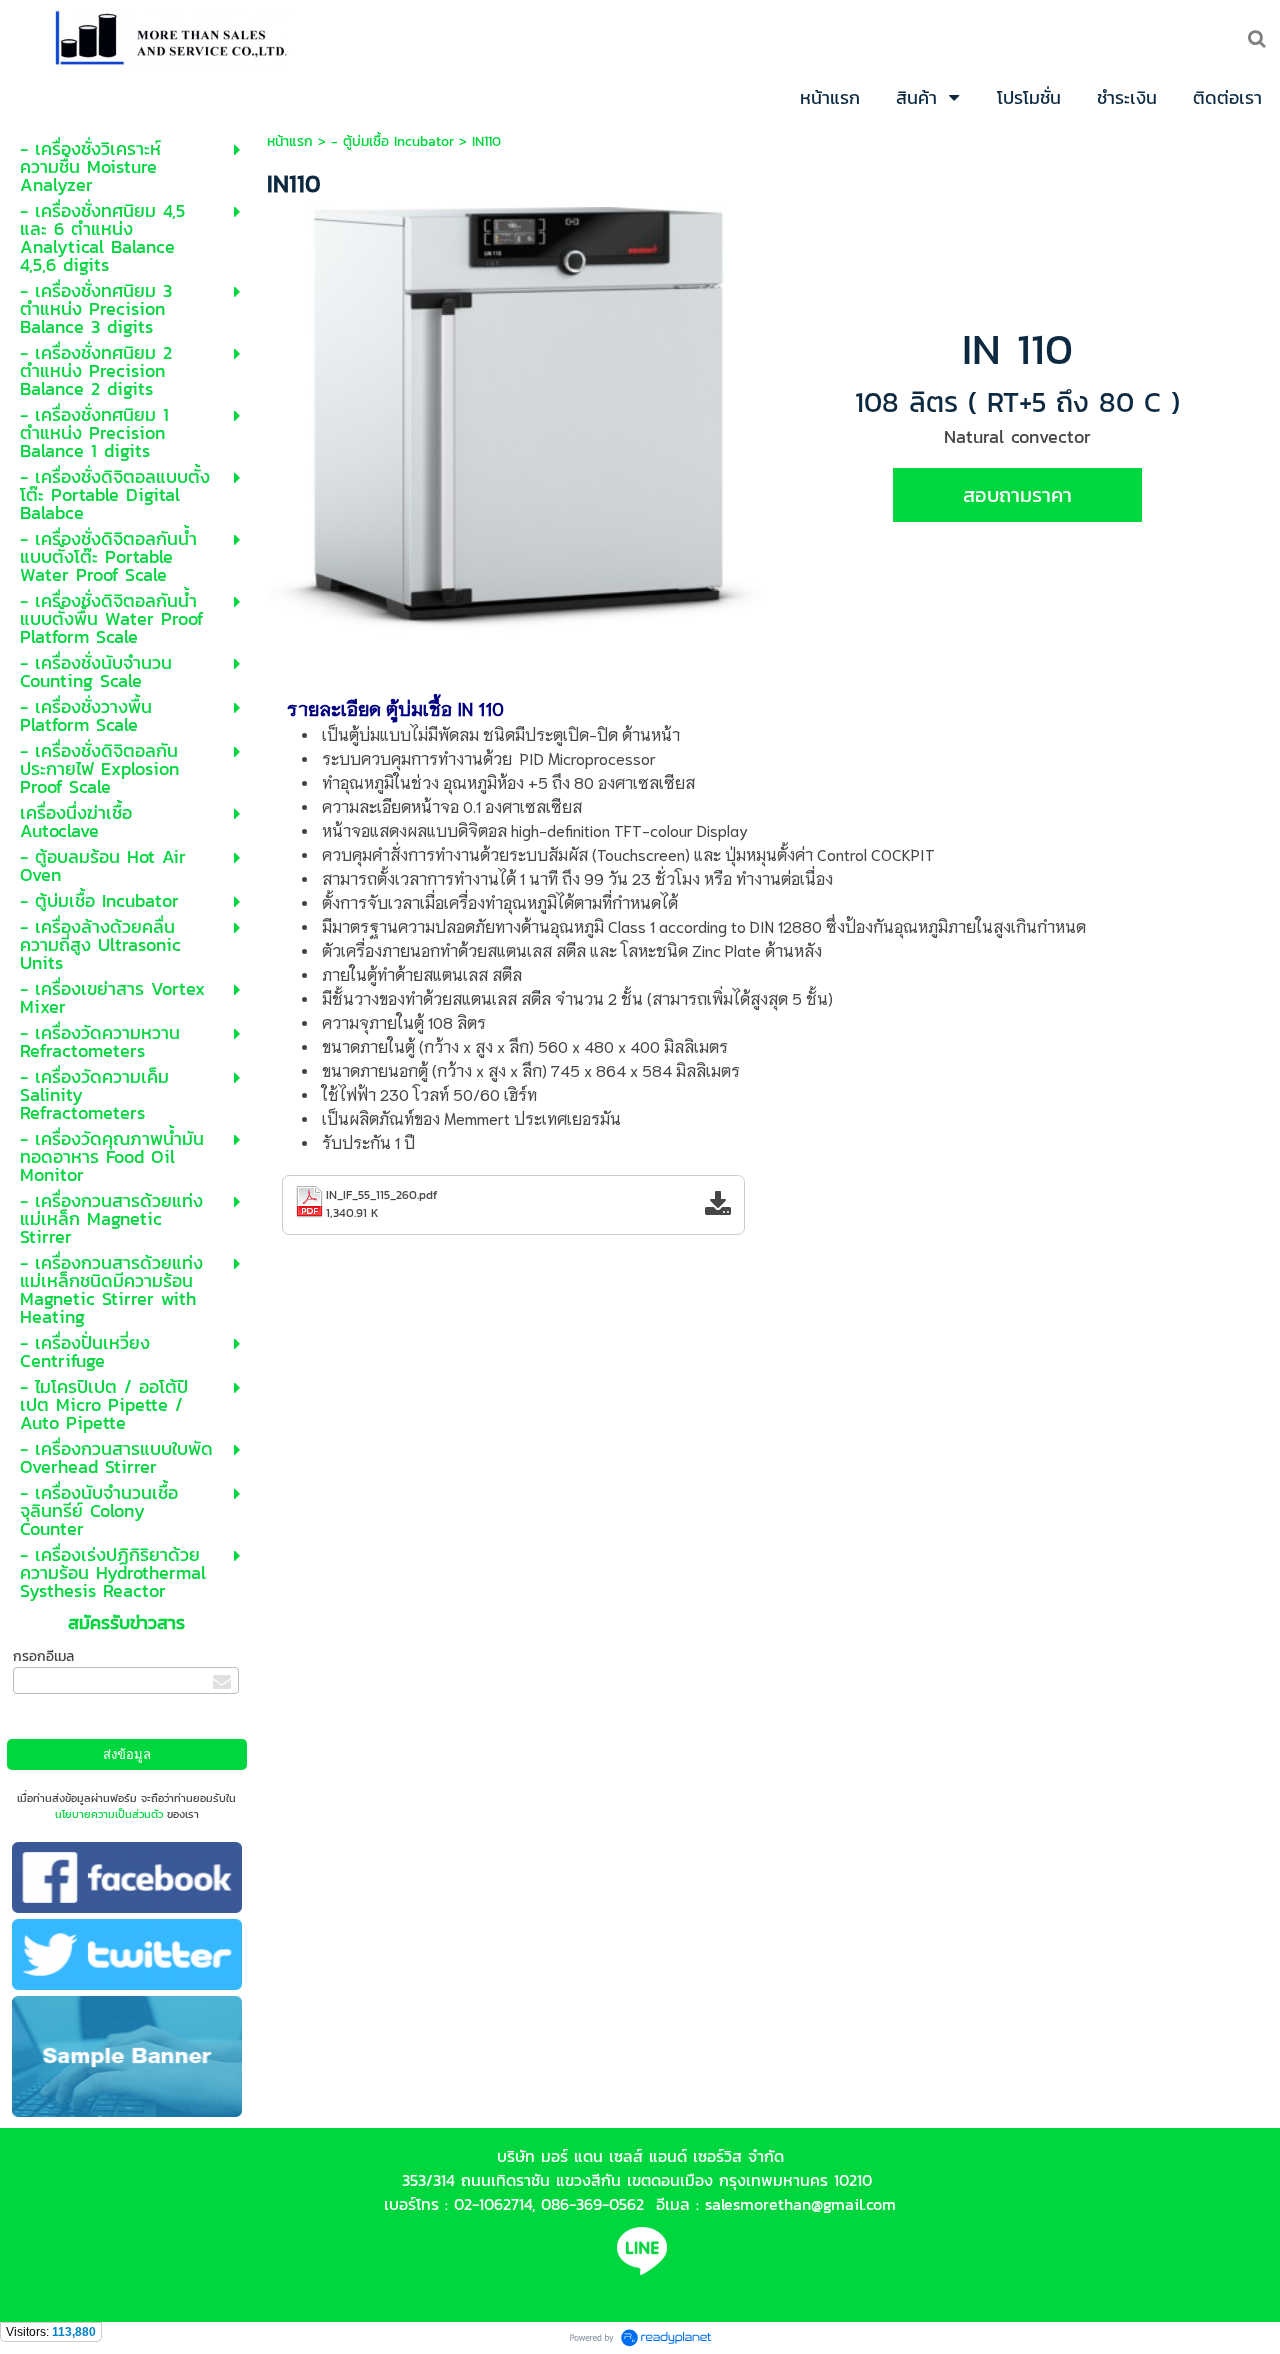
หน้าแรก (290, 141)
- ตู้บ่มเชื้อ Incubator (392, 141)
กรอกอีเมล (43, 1656)
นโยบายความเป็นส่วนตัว (109, 1814)
